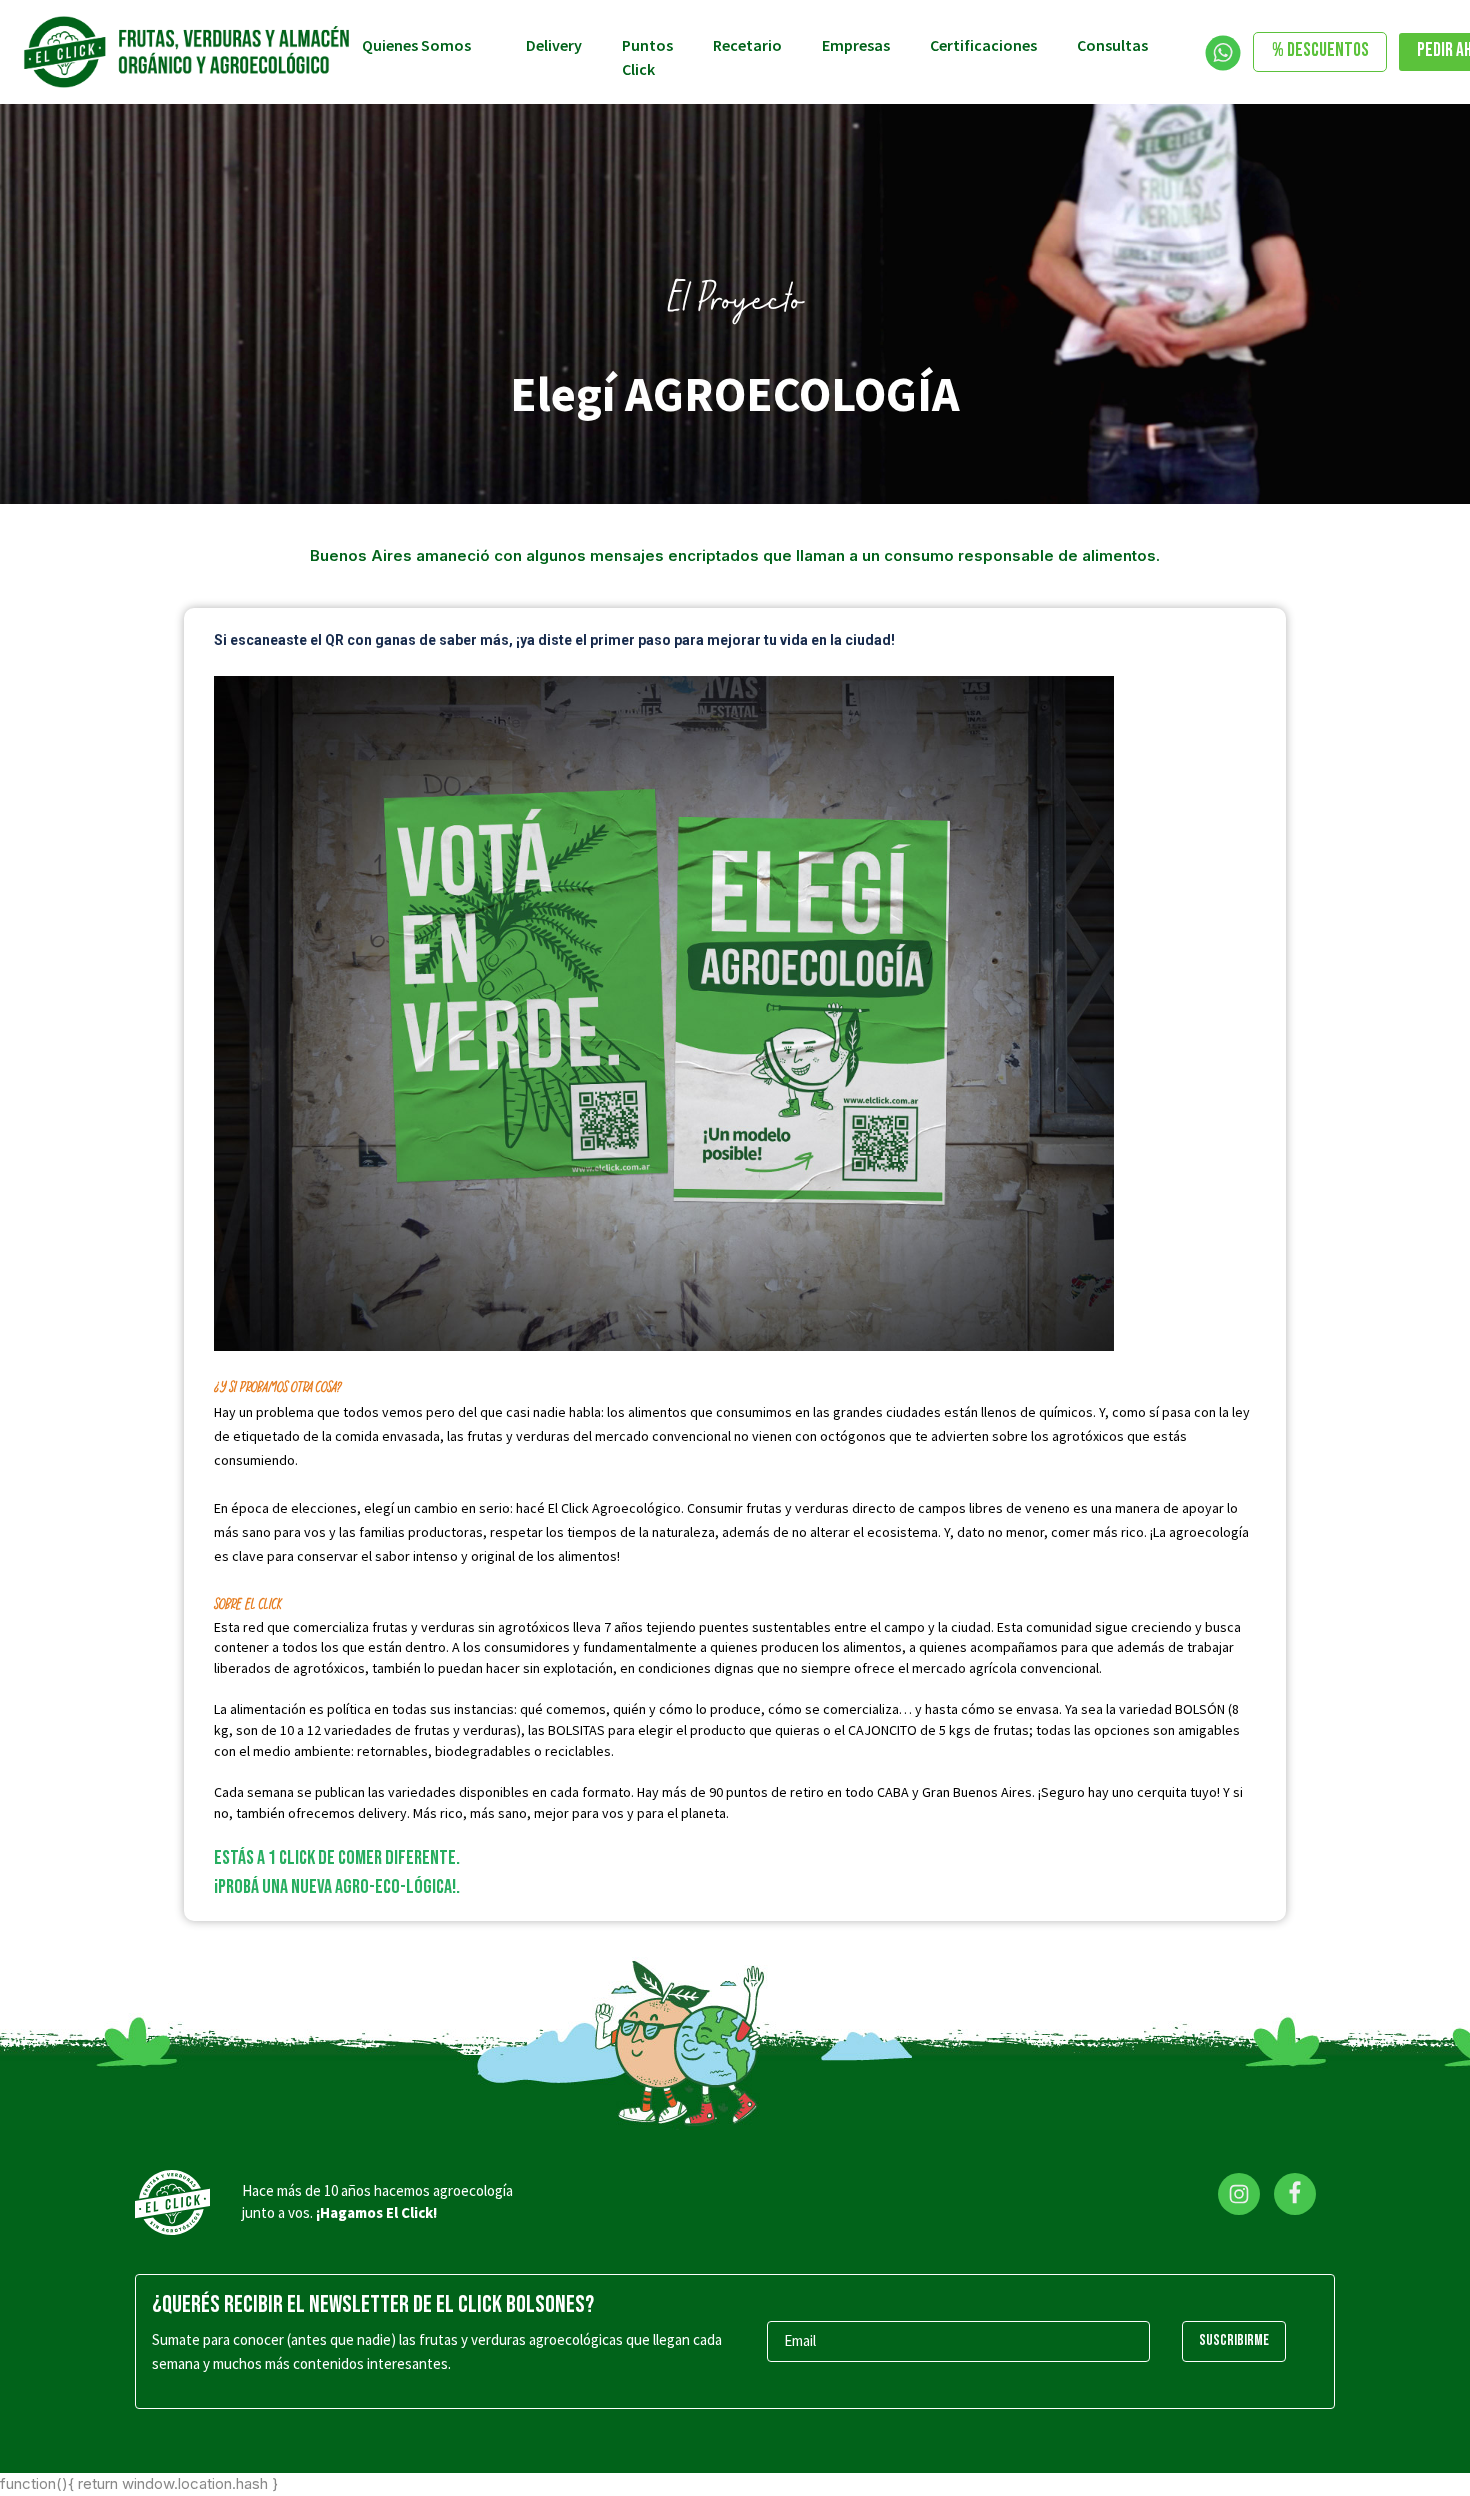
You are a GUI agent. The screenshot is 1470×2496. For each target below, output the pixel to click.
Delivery (554, 45)
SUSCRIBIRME (1234, 2340)
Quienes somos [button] (418, 45)
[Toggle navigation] (1223, 53)
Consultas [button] (1114, 45)
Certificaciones (983, 45)
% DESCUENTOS (1320, 50)
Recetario (747, 45)
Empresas (856, 45)
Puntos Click (647, 57)
